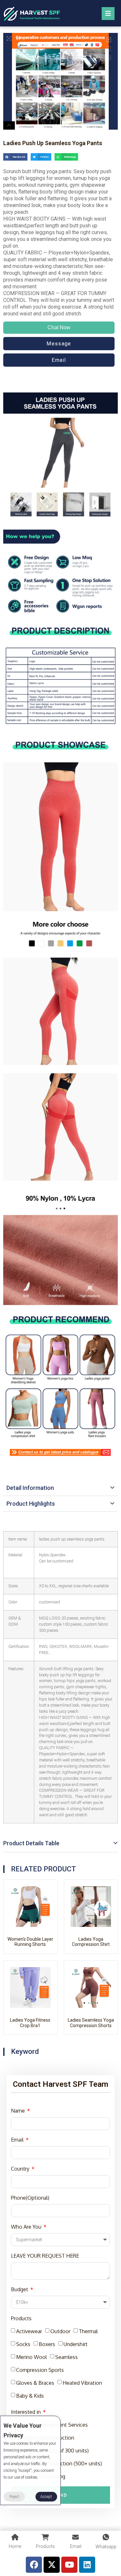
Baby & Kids (30, 2396)
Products (21, 2318)
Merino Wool (31, 2357)
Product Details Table (31, 1843)
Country (21, 2169)
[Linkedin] (87, 2565)
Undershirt (76, 2344)
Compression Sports (40, 2370)
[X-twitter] (52, 2565)
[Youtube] (69, 2565)
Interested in (26, 2412)
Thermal (88, 2331)
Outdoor (60, 2331)
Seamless (66, 2357)
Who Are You (27, 2227)
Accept (46, 2497)
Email (18, 2140)
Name (19, 2111)
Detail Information (30, 1488)
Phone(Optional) (30, 2198)
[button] (15, 157)
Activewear (29, 2331)
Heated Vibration (82, 2383)
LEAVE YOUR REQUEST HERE (45, 2256)
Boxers (47, 2344)
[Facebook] (34, 2565)
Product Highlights (31, 1504)
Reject (14, 2497)
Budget (20, 2289)
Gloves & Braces (35, 2383)
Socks (23, 2344)
